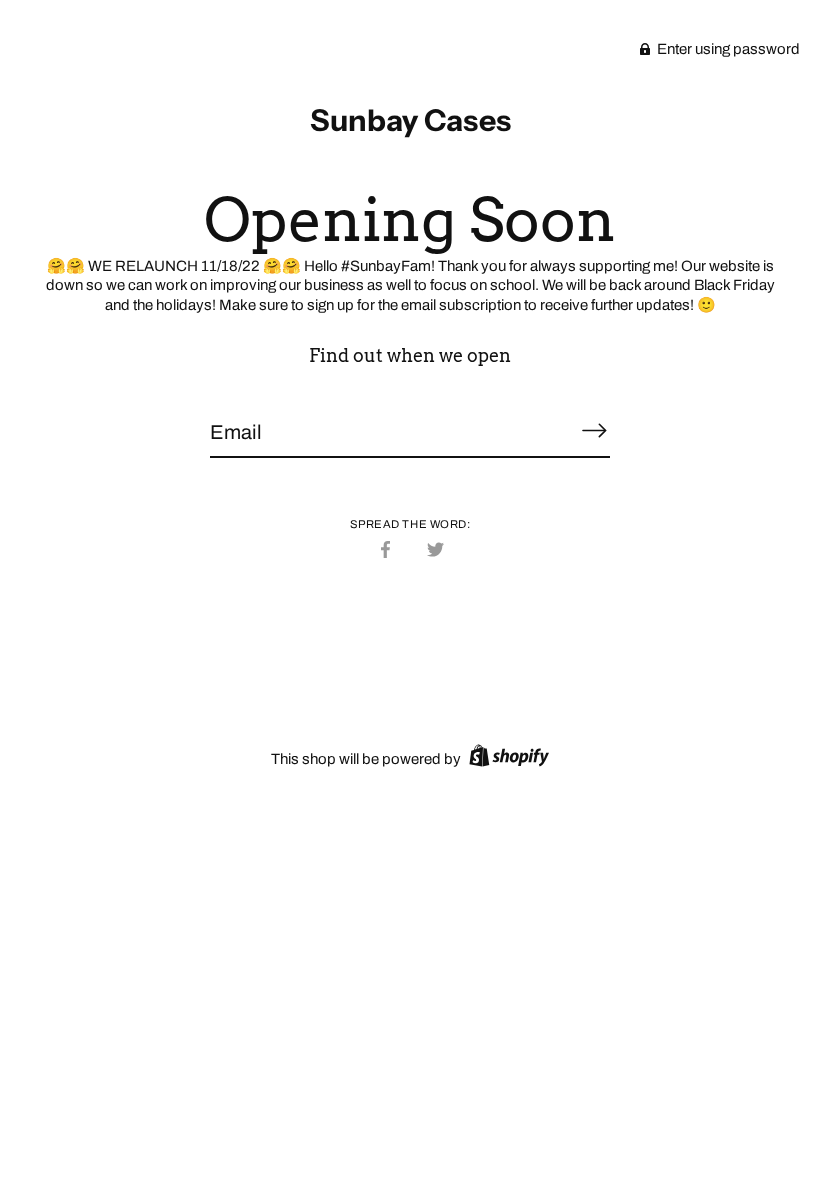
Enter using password (727, 49)
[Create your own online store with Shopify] (506, 759)
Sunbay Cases (410, 120)
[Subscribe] (594, 431)
